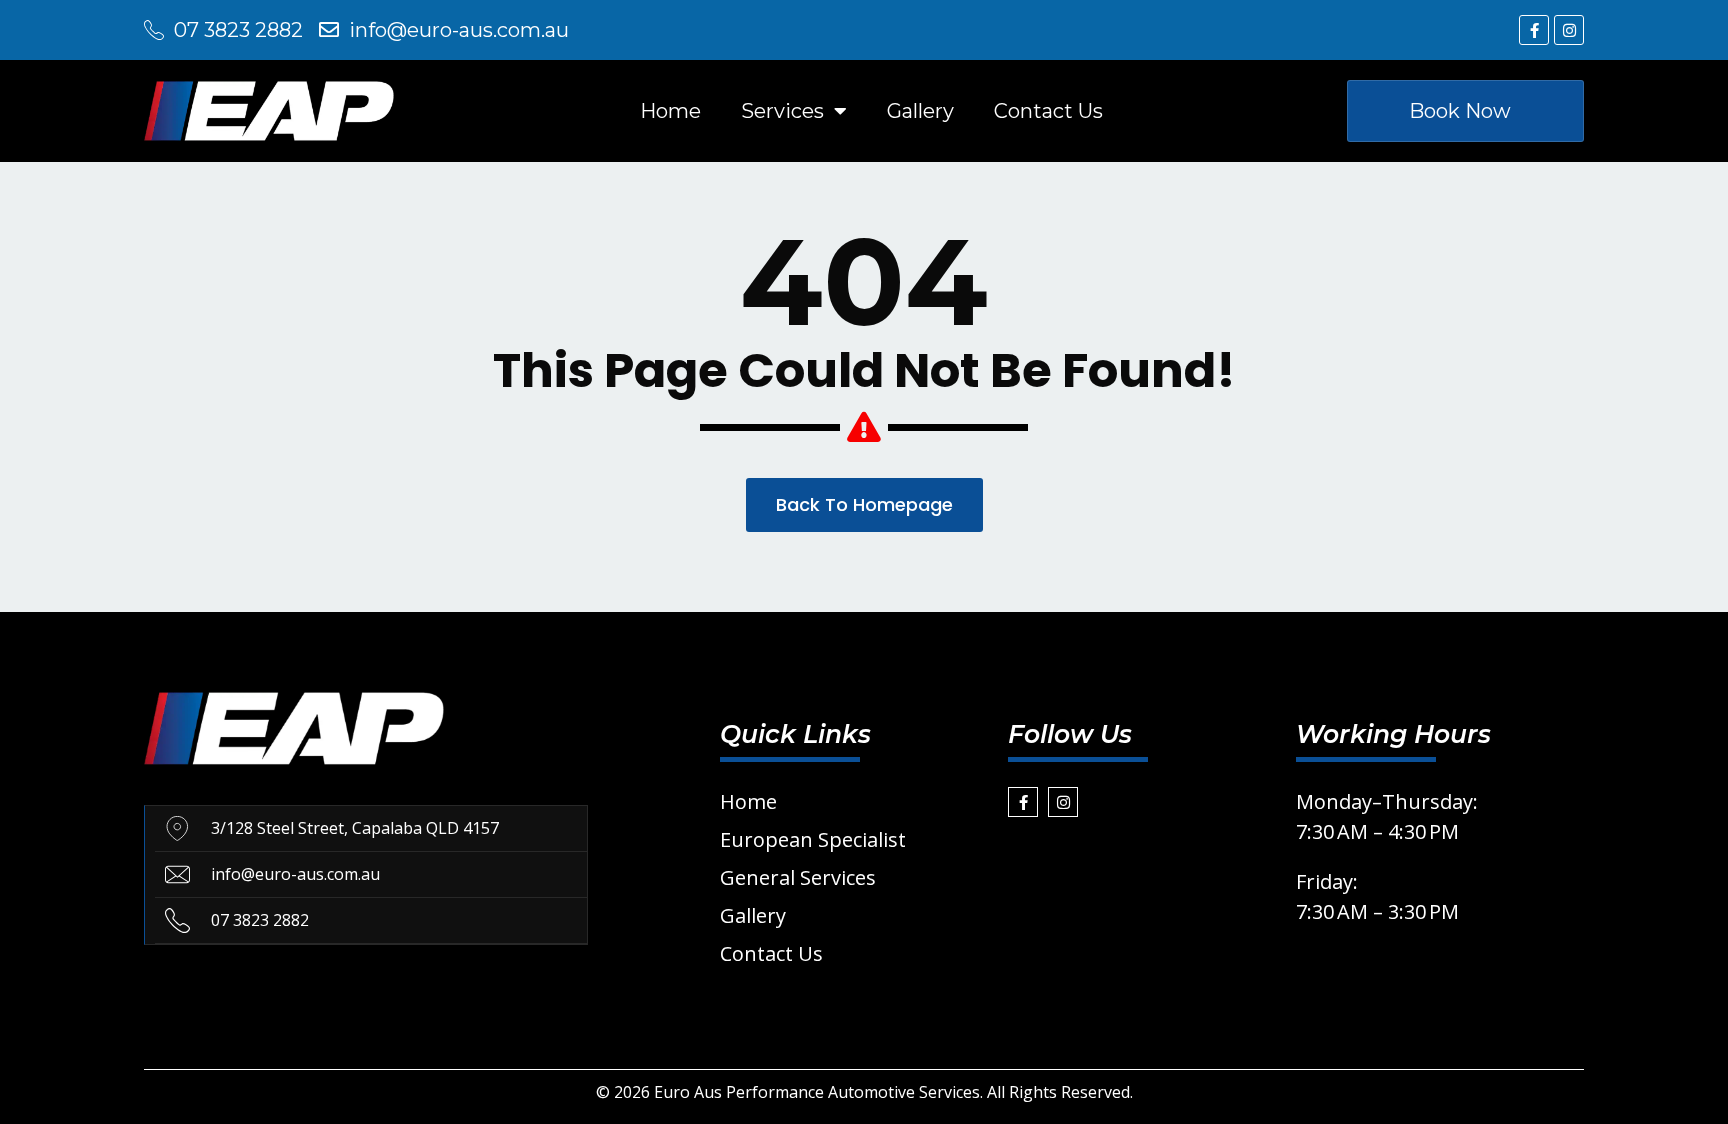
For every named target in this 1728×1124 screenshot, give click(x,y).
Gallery (920, 111)
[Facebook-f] (1534, 30)
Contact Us (1048, 111)
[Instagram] (1569, 30)
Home (670, 111)
